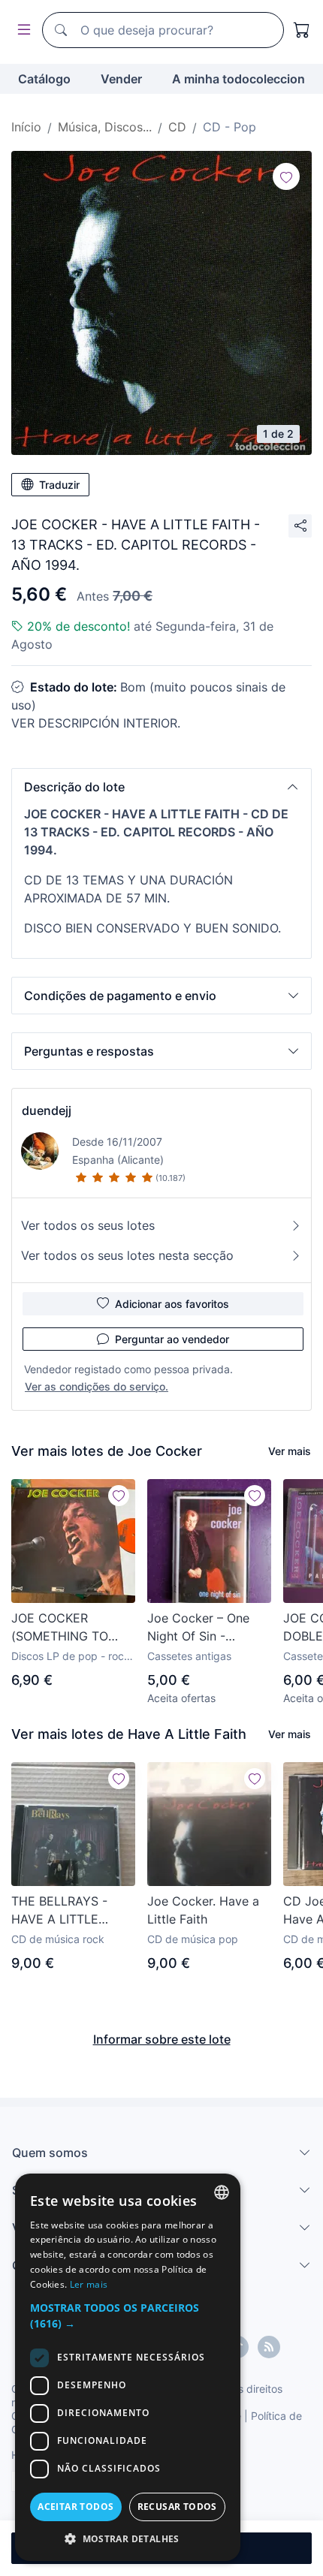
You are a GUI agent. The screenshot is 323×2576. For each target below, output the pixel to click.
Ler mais (89, 2284)
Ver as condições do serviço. (97, 1386)
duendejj (47, 1110)
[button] (161, 787)
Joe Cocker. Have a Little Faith (203, 1910)
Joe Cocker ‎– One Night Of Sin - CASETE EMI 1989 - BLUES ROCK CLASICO (204, 1628)
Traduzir (59, 485)
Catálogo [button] (44, 79)
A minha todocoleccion (238, 79)
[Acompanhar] (286, 176)
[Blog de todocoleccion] (269, 2347)
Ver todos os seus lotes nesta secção (127, 1255)
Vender (121, 79)
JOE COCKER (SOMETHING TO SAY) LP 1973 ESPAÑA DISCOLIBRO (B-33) (72, 1628)
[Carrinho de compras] (302, 30)
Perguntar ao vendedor (172, 1339)
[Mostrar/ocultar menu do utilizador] (21, 30)
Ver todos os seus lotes (88, 1225)
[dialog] (128, 2367)
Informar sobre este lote (162, 2039)
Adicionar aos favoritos (172, 1304)
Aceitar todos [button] (75, 2507)
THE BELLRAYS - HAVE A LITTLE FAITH (59, 1911)
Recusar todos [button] (177, 2507)
